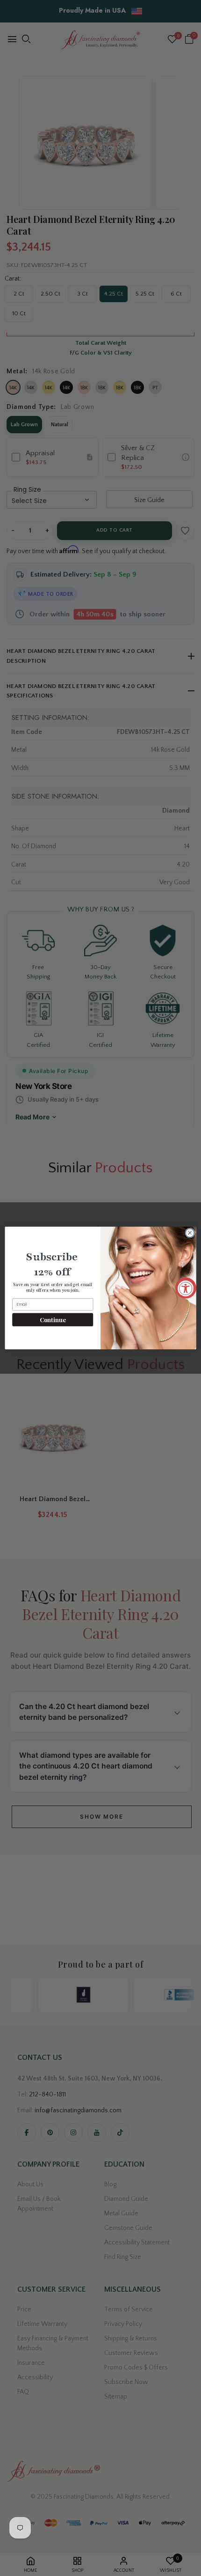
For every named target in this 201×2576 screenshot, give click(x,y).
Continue (53, 1320)
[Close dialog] (190, 1233)
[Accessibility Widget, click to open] (186, 1288)
